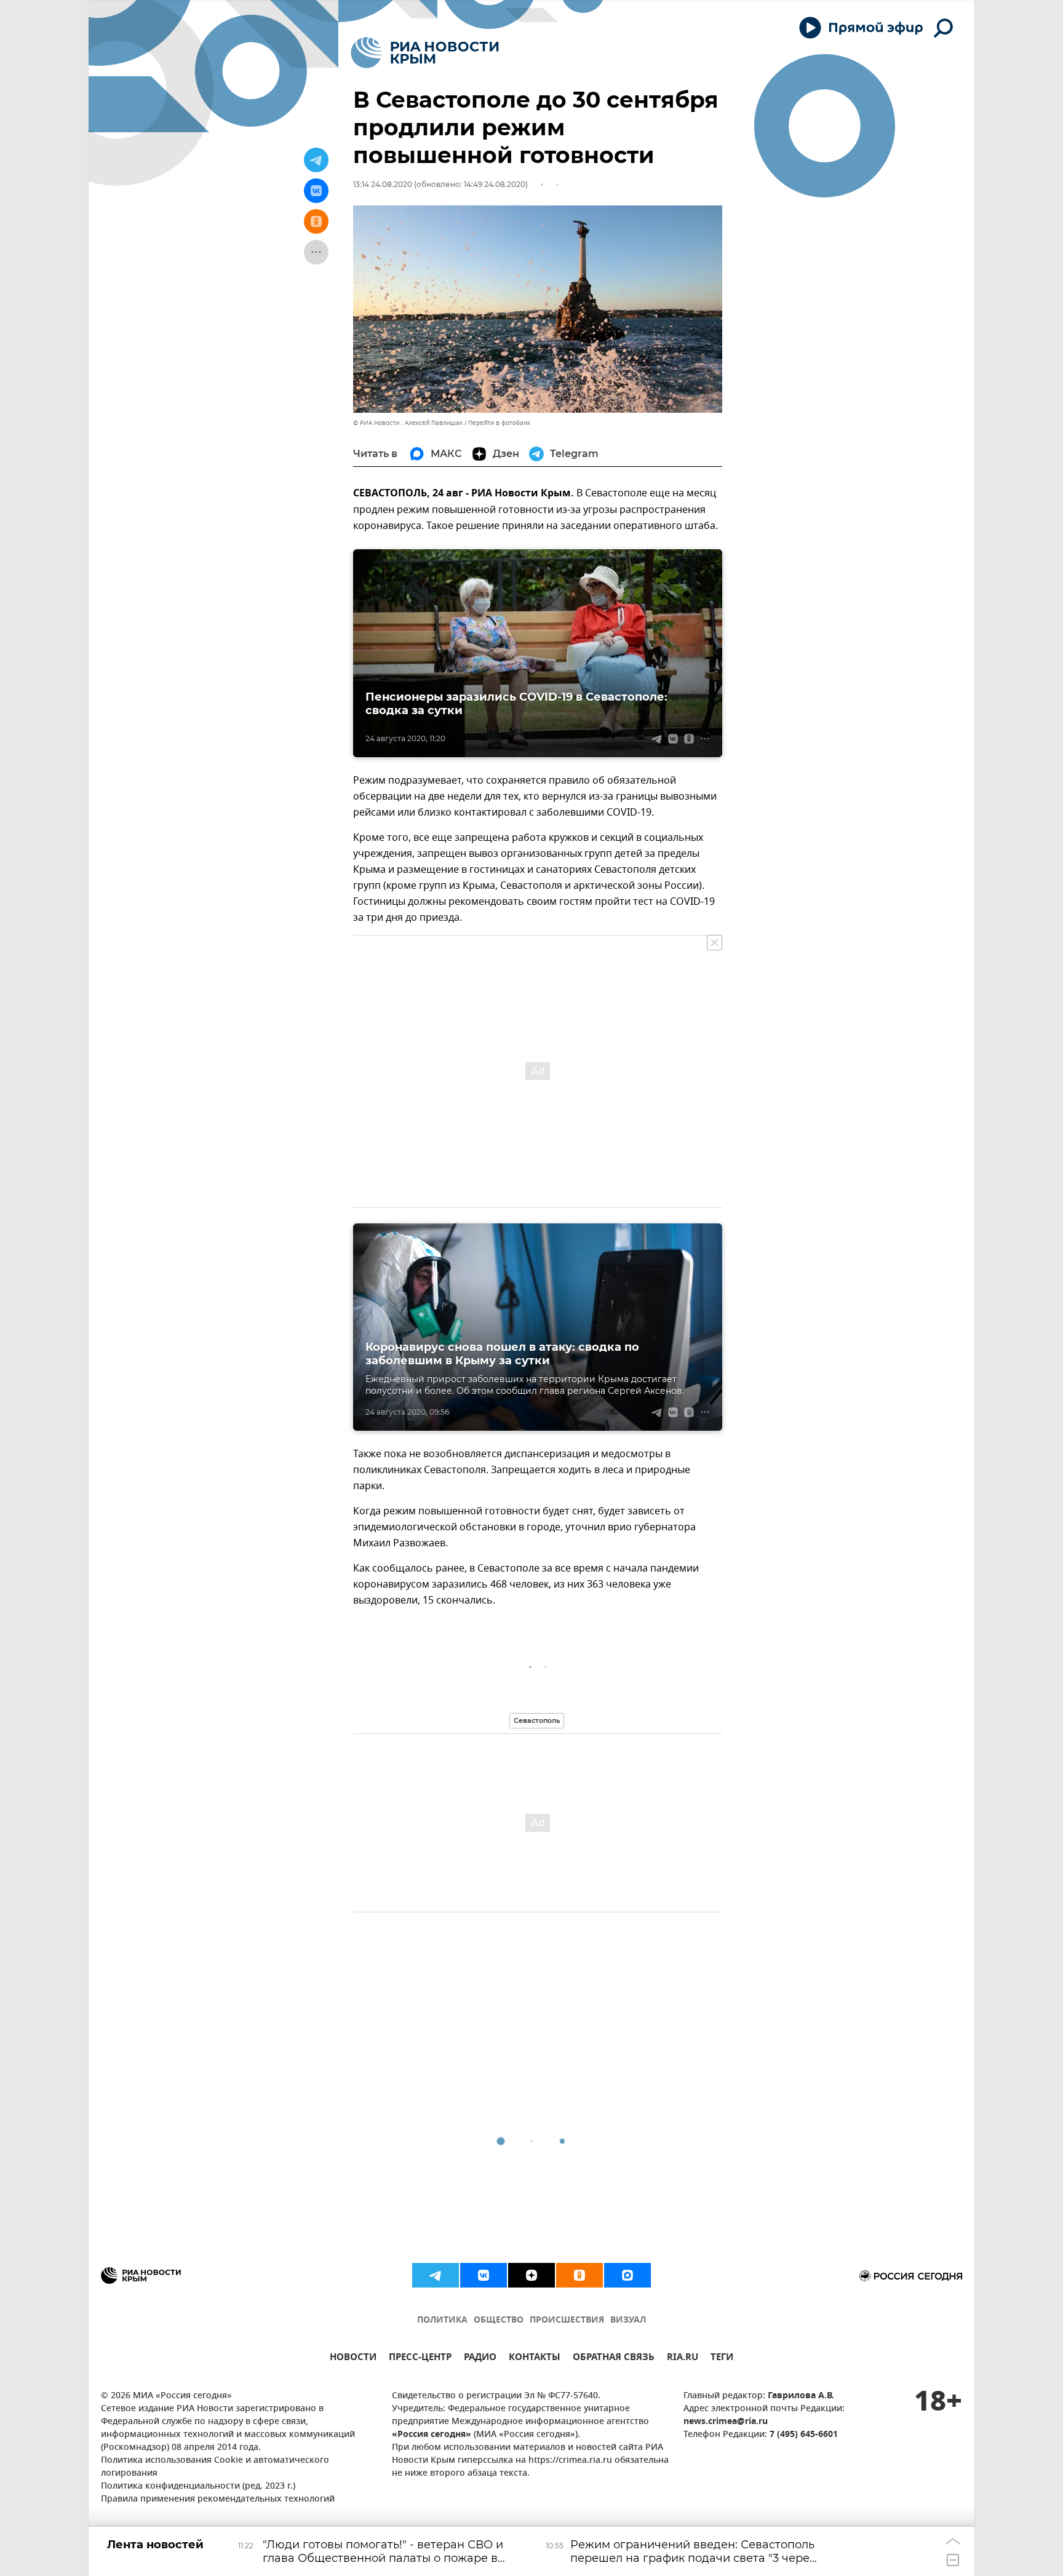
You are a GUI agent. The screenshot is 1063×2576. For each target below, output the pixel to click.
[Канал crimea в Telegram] (436, 2275)
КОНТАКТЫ (535, 2359)
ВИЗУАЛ (628, 2320)
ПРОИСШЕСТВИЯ (567, 2320)
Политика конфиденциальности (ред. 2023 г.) (198, 2487)
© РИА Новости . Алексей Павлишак (408, 423)
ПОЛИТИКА (442, 2320)
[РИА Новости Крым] (425, 53)
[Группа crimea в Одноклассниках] (579, 2275)
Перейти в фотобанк (499, 423)
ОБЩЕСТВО (499, 2320)
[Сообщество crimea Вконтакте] (484, 2275)
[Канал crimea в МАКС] (627, 2275)
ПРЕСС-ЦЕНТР (420, 2359)
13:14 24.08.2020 (383, 184)
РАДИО (480, 2359)
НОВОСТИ (353, 2359)
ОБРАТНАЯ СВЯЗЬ (614, 2359)
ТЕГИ (722, 2359)
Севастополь (537, 1720)
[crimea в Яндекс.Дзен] (531, 2275)
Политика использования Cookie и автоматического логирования (215, 2467)
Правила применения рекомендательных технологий (218, 2499)
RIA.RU (683, 2359)
